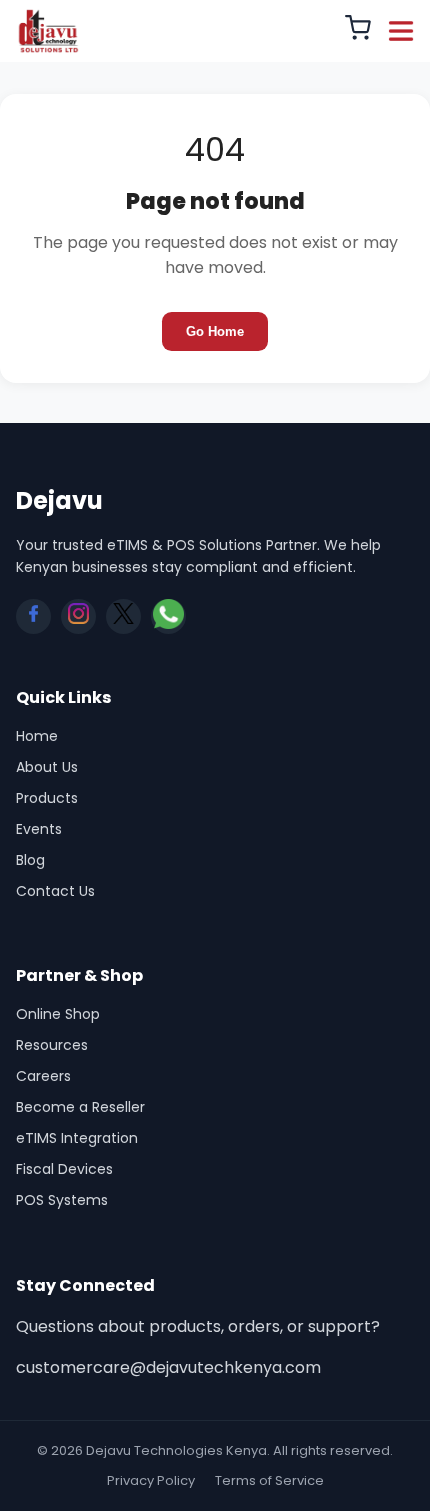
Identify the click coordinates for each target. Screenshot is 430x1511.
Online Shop (58, 1014)
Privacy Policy (151, 1480)
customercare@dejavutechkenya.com (168, 1367)
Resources (52, 1045)
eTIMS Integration (77, 1138)
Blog (30, 860)
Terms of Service (269, 1480)
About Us (47, 767)
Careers (43, 1076)
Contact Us (55, 891)
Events (39, 829)
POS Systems (62, 1200)
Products (47, 798)
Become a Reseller (80, 1107)
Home (37, 736)
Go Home (215, 331)
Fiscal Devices (64, 1169)
